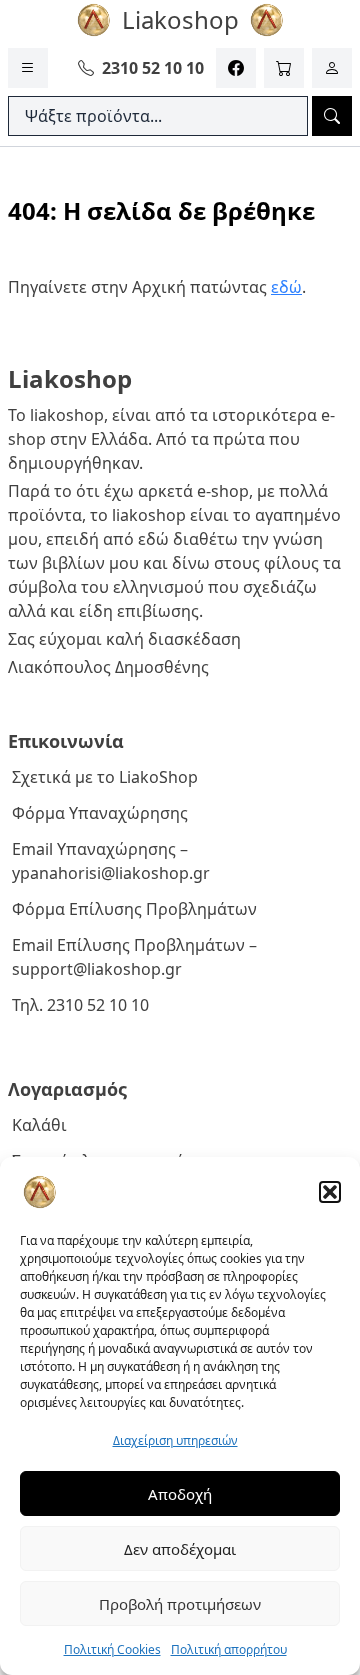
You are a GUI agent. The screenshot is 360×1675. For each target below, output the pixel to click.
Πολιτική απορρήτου (229, 1649)
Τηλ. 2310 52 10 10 (80, 1005)
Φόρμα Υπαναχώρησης (100, 813)
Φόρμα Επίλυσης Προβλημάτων (134, 909)
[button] (330, 1192)
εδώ (286, 287)
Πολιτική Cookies (112, 1649)
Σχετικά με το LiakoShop (105, 777)
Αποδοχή (180, 1494)
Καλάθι (39, 1125)
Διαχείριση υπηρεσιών (175, 1440)
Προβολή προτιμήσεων (180, 1604)
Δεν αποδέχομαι (180, 1549)
